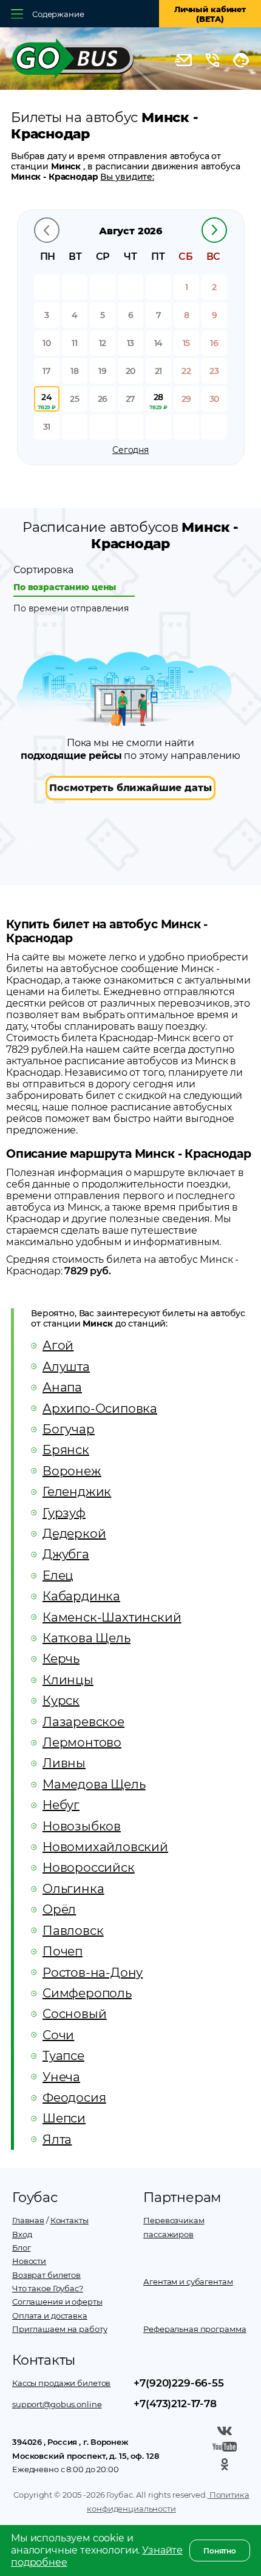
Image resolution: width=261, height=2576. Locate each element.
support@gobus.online (57, 2404)
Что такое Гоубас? (48, 2288)
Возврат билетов (46, 2275)
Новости (29, 2261)
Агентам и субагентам (188, 2282)
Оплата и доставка (50, 2316)
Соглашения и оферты (57, 2302)
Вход (22, 2234)
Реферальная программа (195, 2329)
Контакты (69, 2220)
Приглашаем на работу (59, 2329)
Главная (28, 2220)
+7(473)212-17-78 (175, 2404)
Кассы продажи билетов (61, 2383)
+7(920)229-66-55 (178, 2383)
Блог (21, 2248)
